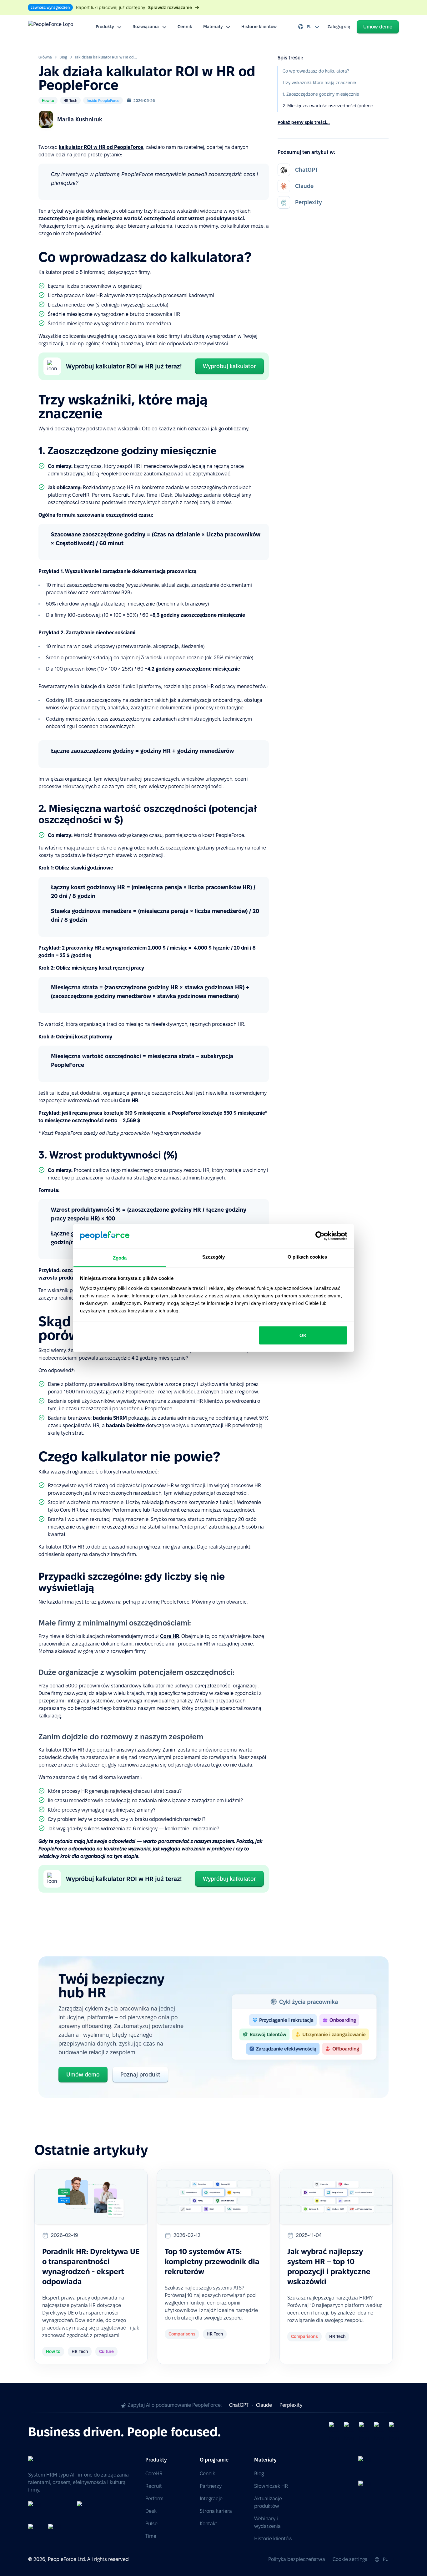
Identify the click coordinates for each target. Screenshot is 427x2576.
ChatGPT (239, 2405)
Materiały (213, 27)
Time (151, 2536)
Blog (63, 57)
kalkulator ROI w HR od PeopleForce (101, 147)
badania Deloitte (125, 1425)
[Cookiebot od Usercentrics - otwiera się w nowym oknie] (320, 1236)
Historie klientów (259, 27)
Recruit (154, 2486)
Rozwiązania (146, 27)
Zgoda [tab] (120, 1258)
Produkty (105, 27)
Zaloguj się (339, 27)
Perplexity (291, 2405)
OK (303, 1335)
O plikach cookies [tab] (307, 1257)
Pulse (151, 2524)
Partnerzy (211, 2486)
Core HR (129, 1100)
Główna (45, 57)
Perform (154, 2499)
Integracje (211, 2499)
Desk (151, 2511)
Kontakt (208, 2524)
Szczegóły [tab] (214, 1257)
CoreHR (154, 2474)
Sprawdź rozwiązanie (170, 8)
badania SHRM (110, 1418)
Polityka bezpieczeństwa (297, 2559)
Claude (264, 2405)
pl (309, 27)
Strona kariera (216, 2511)
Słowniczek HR (271, 2486)
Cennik (185, 27)
